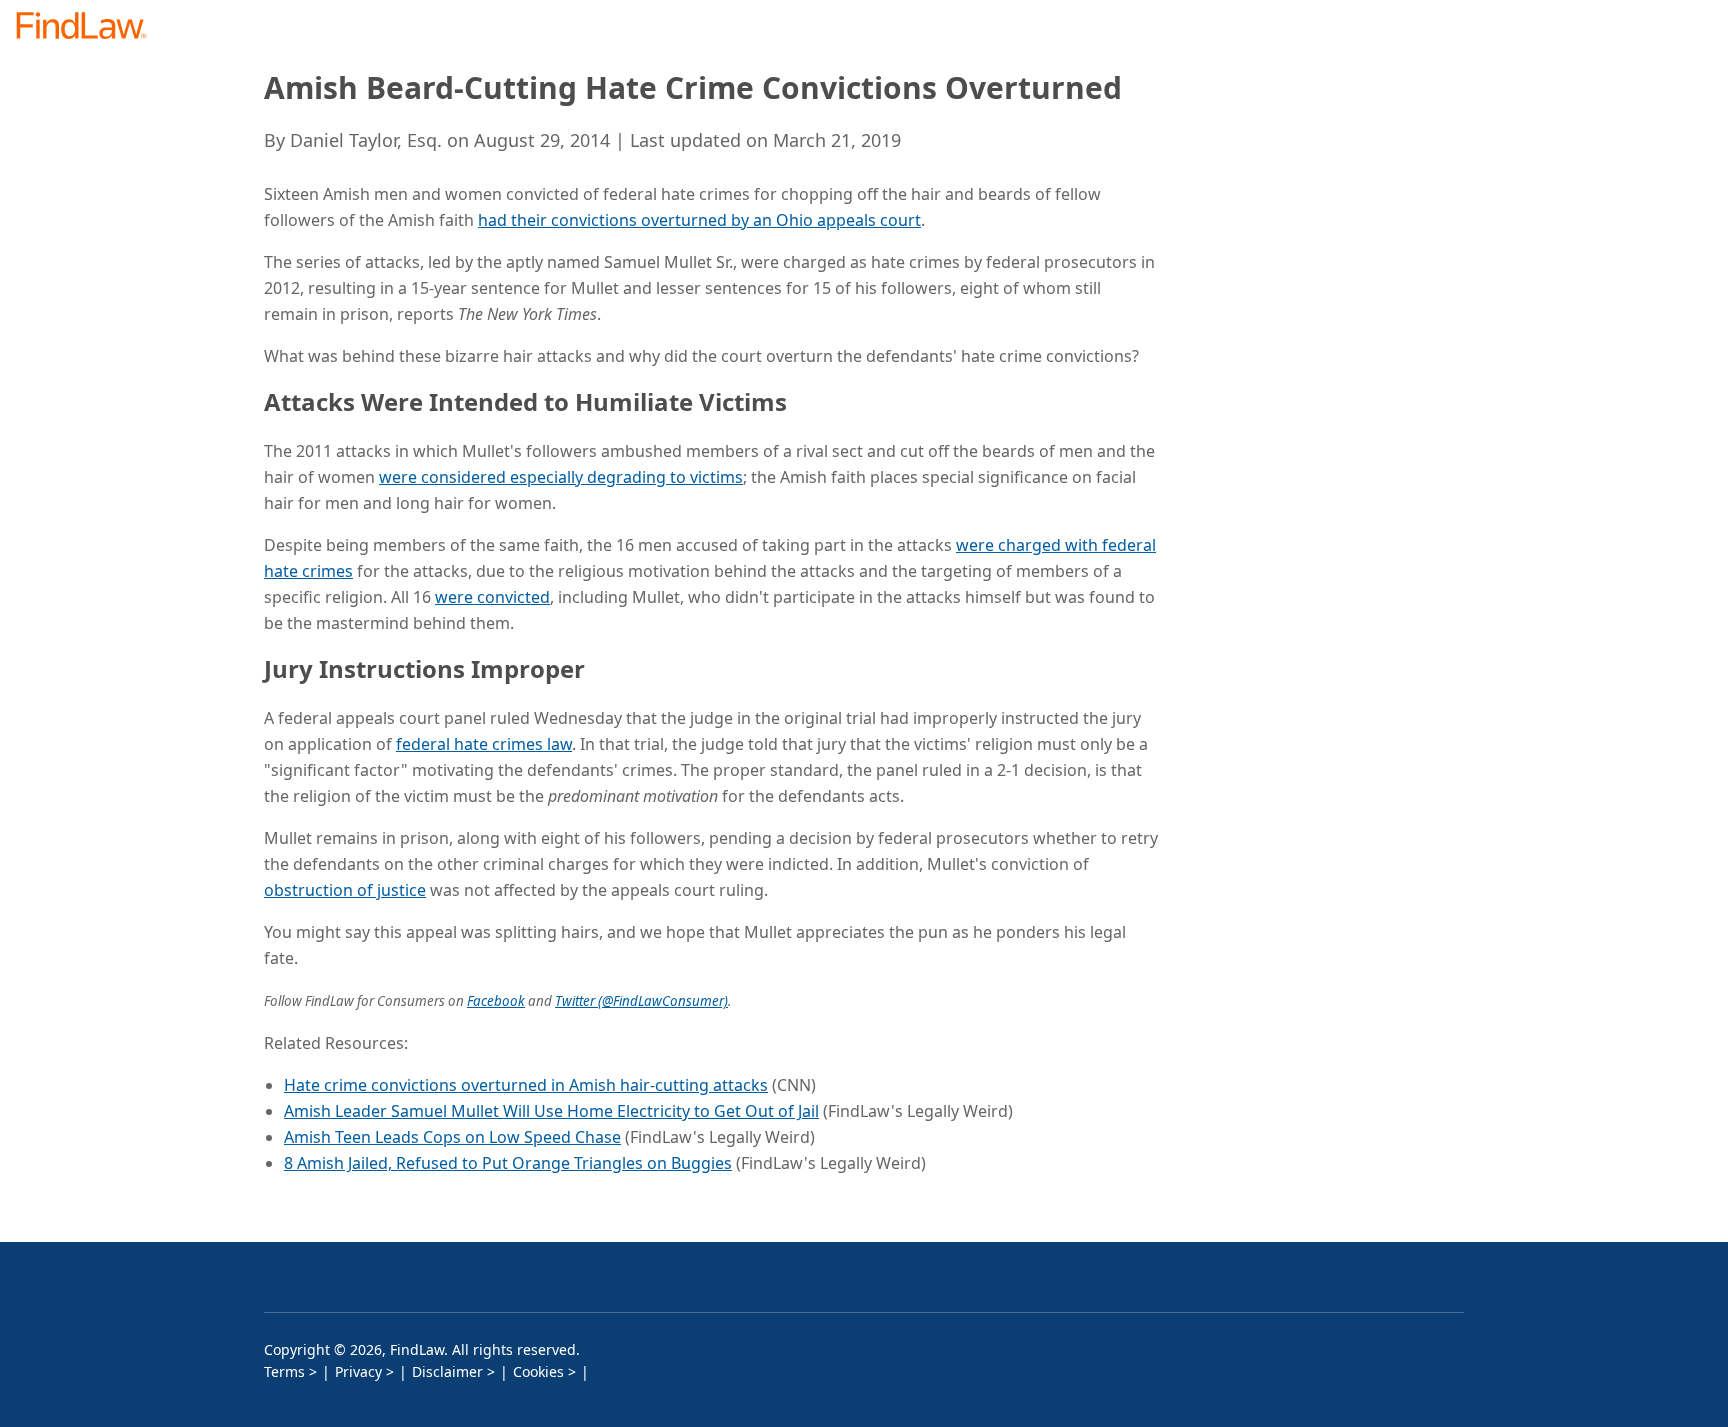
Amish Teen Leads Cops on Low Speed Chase (452, 1137)
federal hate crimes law (484, 744)
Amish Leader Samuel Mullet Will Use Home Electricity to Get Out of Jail (551, 1111)
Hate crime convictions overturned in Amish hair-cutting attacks (526, 1085)
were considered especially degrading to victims (561, 477)
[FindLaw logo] (89, 27)
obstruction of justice (345, 890)
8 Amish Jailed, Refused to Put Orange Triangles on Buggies (508, 1163)
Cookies (538, 1371)
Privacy (358, 1371)
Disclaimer (447, 1371)
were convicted (492, 597)
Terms (284, 1371)
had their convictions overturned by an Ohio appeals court (699, 220)
